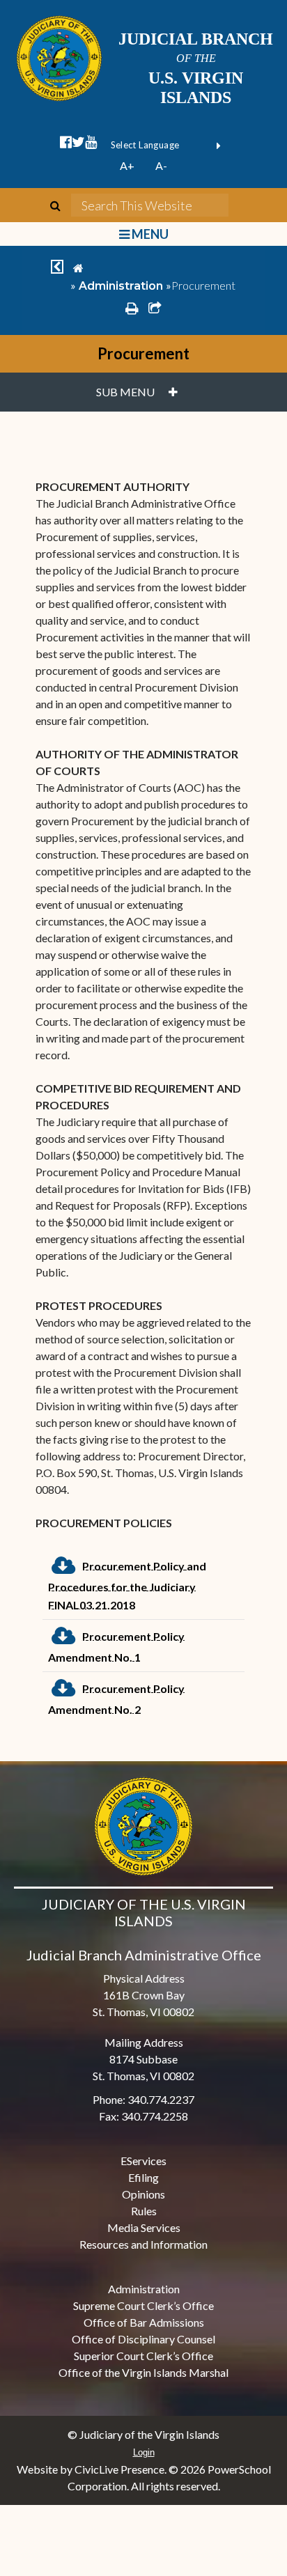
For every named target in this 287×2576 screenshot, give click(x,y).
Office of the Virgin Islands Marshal (143, 2372)
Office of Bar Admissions (144, 2322)
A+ (127, 165)
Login (144, 2452)
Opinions (143, 2194)
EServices (143, 2161)
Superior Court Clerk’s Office (143, 2356)
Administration (121, 286)
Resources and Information (143, 2244)
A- (161, 165)
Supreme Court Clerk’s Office (143, 2305)
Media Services (144, 2227)
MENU (149, 234)
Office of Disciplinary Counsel (143, 2339)
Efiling (143, 2177)
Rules (144, 2211)
